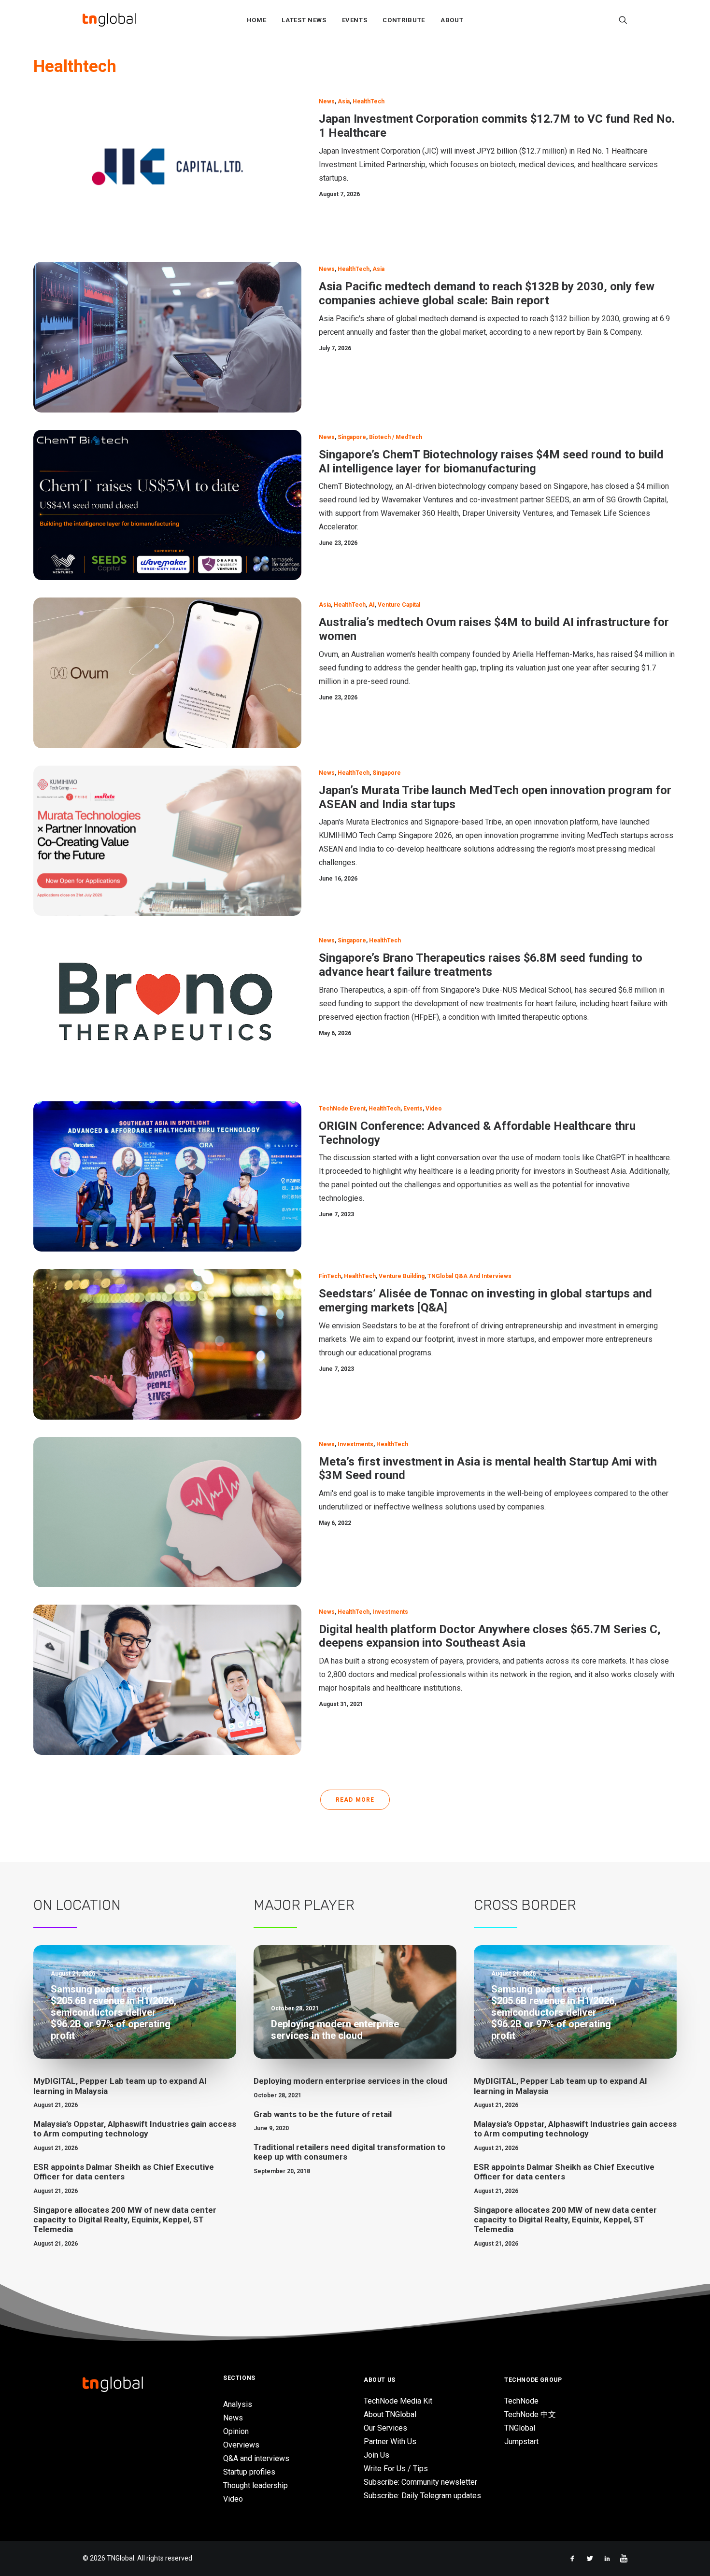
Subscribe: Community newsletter (420, 2482)
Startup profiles (249, 2472)
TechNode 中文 (530, 2414)
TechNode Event (342, 1109)
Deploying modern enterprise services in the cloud (350, 2081)
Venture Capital (399, 605)
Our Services (385, 2428)
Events (355, 20)
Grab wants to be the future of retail (323, 2114)
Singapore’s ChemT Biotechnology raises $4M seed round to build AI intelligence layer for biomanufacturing (491, 462)
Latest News (304, 20)
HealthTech (369, 101)
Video (434, 1109)
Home (257, 20)
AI (372, 605)
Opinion (236, 2431)
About (452, 20)
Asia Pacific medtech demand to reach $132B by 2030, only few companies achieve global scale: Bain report (487, 293)
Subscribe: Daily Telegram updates (422, 2496)
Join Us (376, 2455)
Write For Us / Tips (396, 2469)
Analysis (238, 2404)
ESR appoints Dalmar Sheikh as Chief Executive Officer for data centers (124, 2172)
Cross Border (525, 1905)
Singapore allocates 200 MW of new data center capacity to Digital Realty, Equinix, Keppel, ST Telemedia (125, 2220)
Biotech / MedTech (396, 437)
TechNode (521, 2401)
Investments (355, 1444)
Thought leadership (256, 2485)
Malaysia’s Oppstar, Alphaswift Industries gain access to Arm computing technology (135, 2129)
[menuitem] (257, 20)
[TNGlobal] (109, 20)
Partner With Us (390, 2441)
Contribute (404, 20)
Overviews (241, 2445)
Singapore (352, 437)
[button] (623, 20)
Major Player (304, 1905)
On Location (77, 1905)
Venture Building (402, 1276)
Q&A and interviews (256, 2458)
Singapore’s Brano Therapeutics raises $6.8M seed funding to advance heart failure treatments (481, 965)
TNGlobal (520, 2428)
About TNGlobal (390, 2414)
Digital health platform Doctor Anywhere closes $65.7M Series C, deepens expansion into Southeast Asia (490, 1636)
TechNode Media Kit (398, 2401)
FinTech (330, 1276)
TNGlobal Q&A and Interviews (469, 1276)
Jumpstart (521, 2441)
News (327, 101)
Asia (344, 101)
